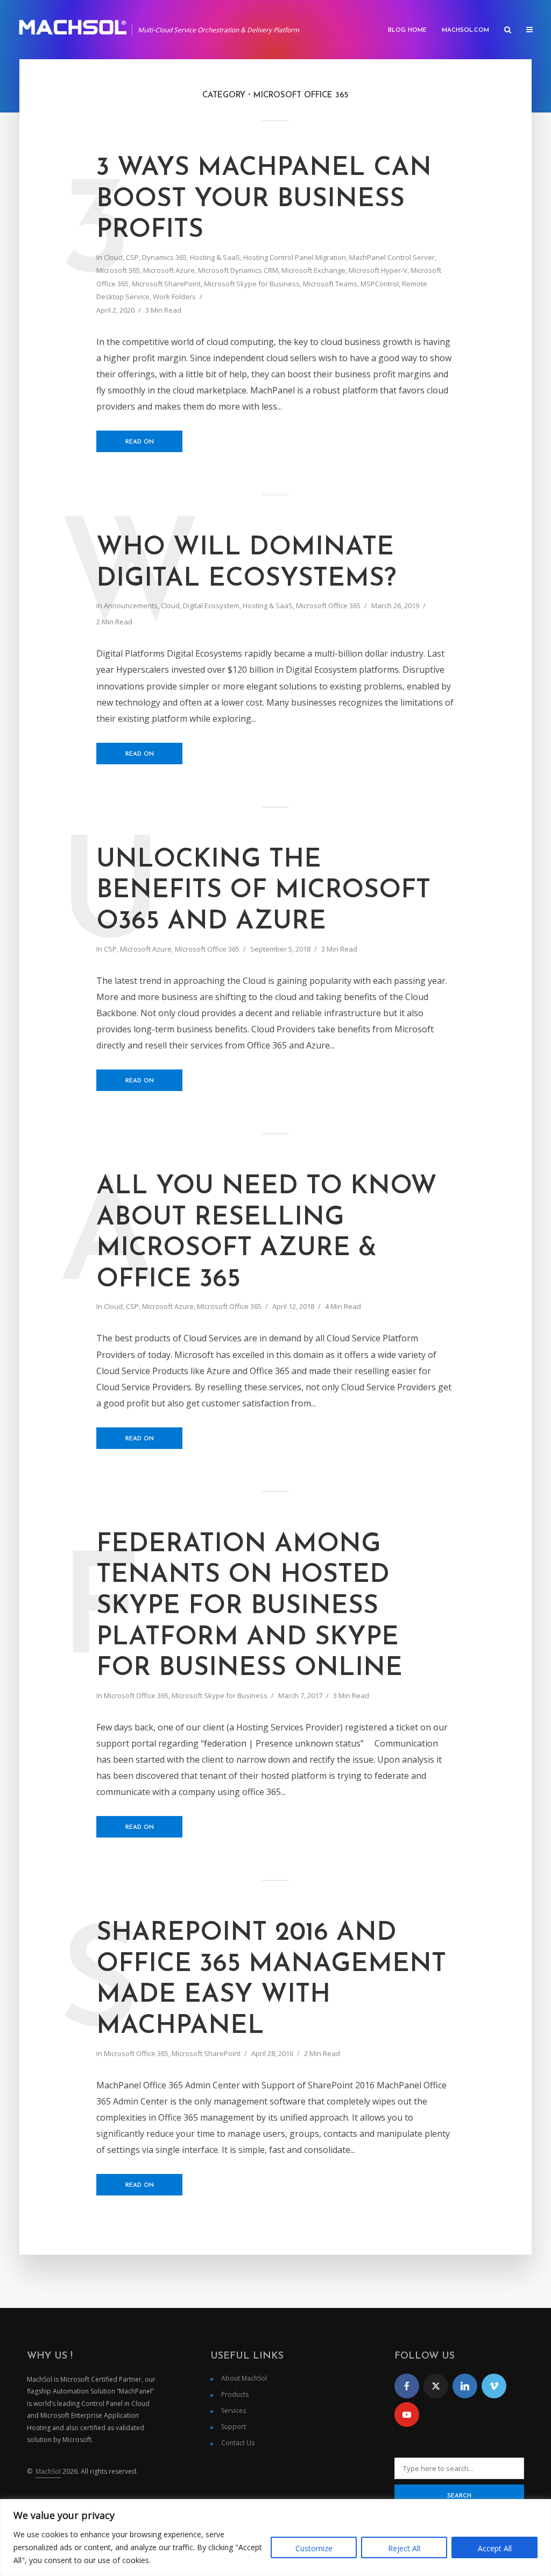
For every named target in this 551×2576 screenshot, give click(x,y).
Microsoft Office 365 (328, 606)
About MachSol (244, 2378)
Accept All (495, 2548)
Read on (140, 442)
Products (235, 2394)
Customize (314, 2548)
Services (234, 2410)
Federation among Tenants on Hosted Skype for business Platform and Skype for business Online (249, 1607)
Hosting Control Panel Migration (295, 257)
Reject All (404, 2548)
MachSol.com (465, 30)
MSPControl (380, 284)
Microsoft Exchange (313, 270)
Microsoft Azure (169, 270)
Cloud (113, 257)
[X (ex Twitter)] (436, 2386)
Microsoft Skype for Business (252, 284)
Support (234, 2427)
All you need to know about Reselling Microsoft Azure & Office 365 (267, 1233)
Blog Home (407, 30)
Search (459, 2496)
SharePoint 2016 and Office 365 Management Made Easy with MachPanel (271, 1980)
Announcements (131, 606)
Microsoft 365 (118, 270)
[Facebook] (407, 2386)
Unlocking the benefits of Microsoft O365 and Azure (263, 891)
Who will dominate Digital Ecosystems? (246, 564)
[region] (275, 2538)
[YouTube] (407, 2415)
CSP (132, 257)
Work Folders (174, 297)
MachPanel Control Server (392, 257)
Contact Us (238, 2443)
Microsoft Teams (330, 284)
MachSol (48, 2471)
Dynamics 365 (164, 257)
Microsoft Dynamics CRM (238, 270)
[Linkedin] (465, 2386)
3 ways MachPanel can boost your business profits (264, 199)
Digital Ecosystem (211, 606)
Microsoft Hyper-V (378, 270)
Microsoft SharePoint (166, 284)
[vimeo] (494, 2386)
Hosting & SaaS (215, 257)
